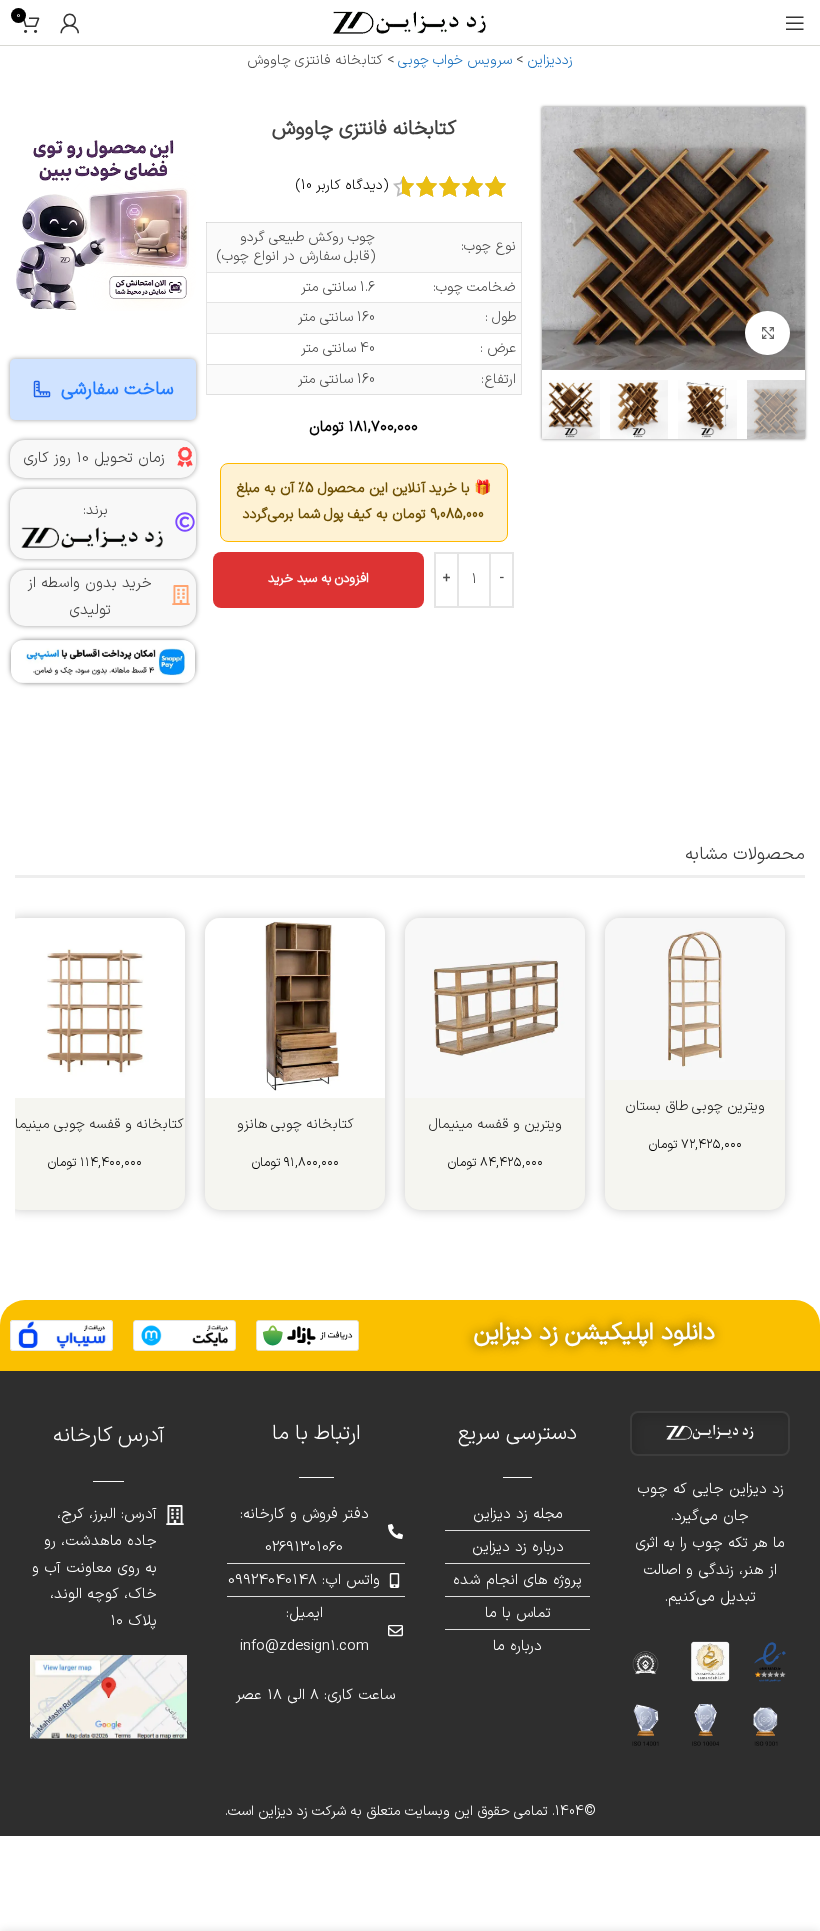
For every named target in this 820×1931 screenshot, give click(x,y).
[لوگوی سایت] (410, 21)
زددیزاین (550, 60)
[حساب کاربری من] (70, 23)
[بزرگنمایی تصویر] (767, 333)
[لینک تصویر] (307, 1334)
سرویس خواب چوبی (455, 60)
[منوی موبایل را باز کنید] (795, 23)
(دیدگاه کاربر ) (342, 185)
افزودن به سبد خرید (318, 579)
